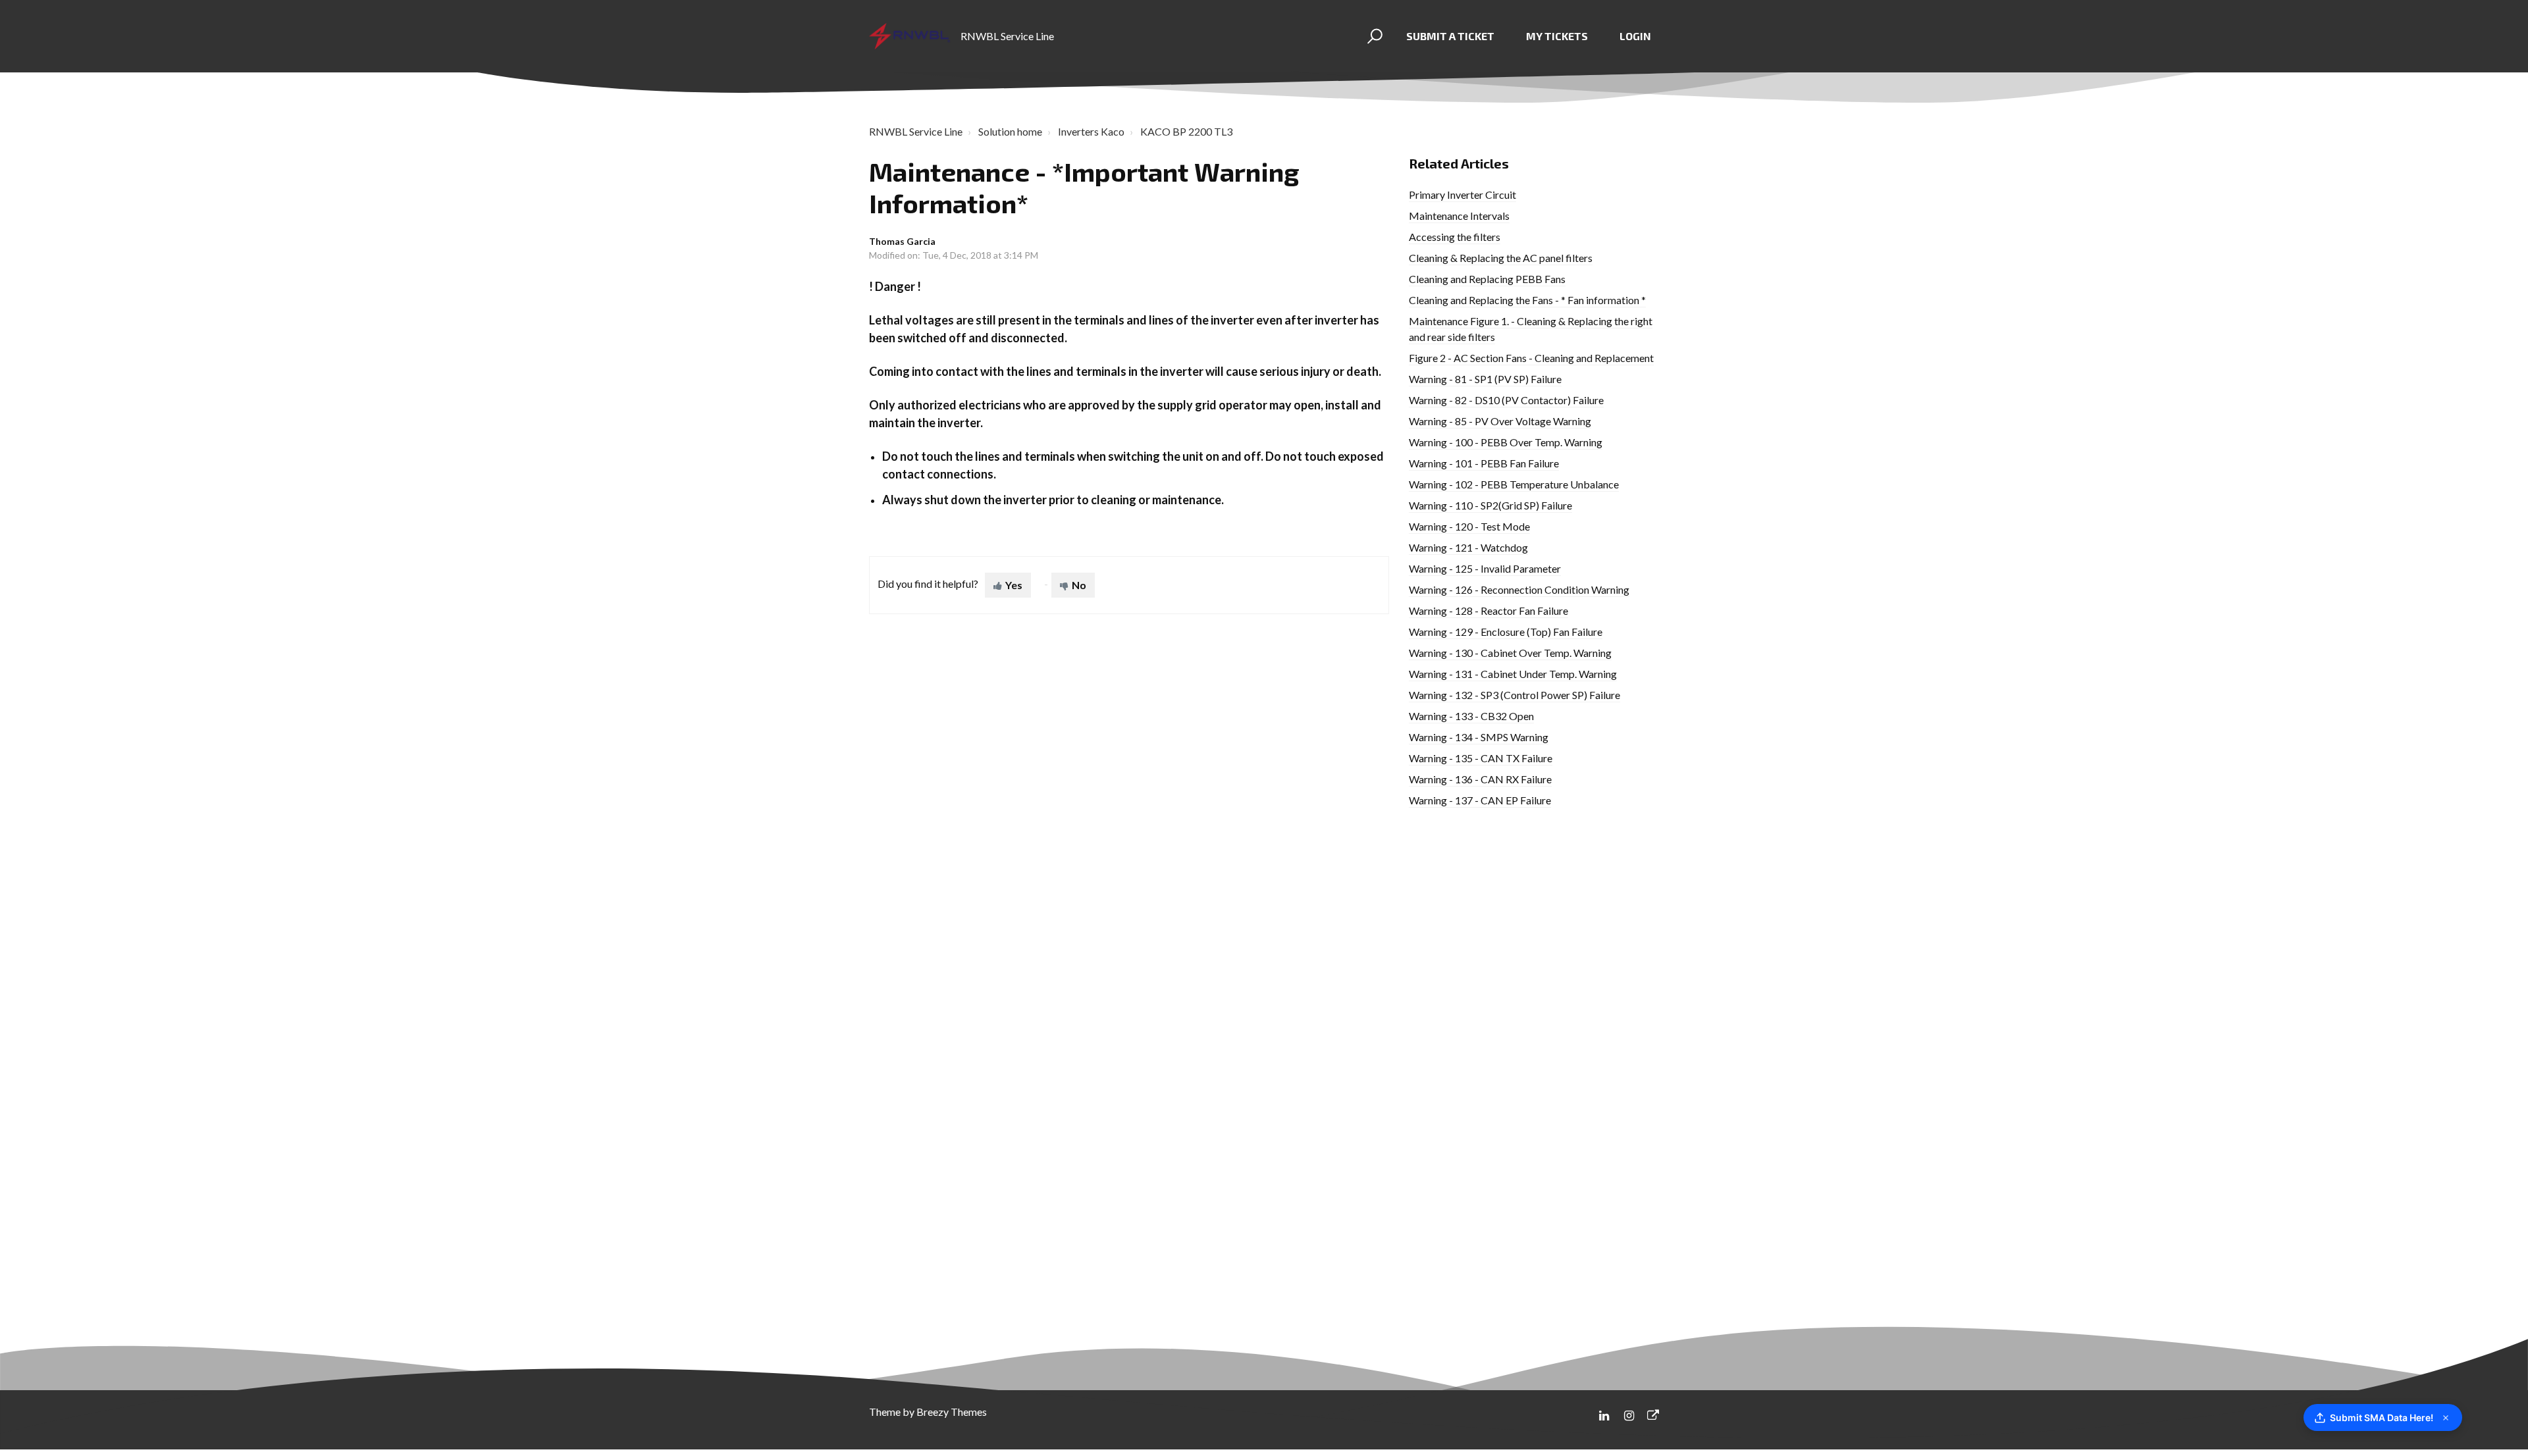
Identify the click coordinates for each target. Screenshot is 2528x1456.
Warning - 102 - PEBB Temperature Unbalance (1514, 484)
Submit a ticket (1450, 36)
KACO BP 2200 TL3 (1186, 131)
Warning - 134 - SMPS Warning (1479, 737)
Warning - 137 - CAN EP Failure (1480, 800)
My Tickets (1557, 36)
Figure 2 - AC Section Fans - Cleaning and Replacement (1531, 358)
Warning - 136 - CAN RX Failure (1480, 779)
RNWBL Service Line (916, 131)
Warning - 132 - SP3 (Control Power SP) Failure (1514, 695)
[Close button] (2446, 1418)
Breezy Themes (952, 1412)
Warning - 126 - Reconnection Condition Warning (1519, 589)
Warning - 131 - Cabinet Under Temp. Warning (1513, 674)
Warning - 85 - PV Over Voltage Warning (1500, 421)
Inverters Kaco (1091, 131)
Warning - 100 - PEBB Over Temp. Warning (1506, 442)
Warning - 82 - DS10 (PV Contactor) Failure (1506, 400)
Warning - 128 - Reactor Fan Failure (1488, 611)
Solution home (1010, 131)
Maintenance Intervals (1459, 216)
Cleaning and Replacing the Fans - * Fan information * (1527, 300)
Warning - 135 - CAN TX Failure (1481, 758)
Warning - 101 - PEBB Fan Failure (1484, 463)
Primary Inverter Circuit (1462, 195)
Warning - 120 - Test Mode (1469, 526)
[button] (1373, 36)
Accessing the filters (1455, 237)
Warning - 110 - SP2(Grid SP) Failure (1490, 505)
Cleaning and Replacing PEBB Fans (1487, 279)
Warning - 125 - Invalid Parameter (1485, 568)
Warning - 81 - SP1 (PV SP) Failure (1485, 379)
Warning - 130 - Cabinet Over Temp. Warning (1510, 653)
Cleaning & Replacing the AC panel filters (1501, 258)
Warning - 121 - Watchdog (1468, 547)
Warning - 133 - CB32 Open (1471, 716)
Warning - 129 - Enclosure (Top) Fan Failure (1506, 632)
